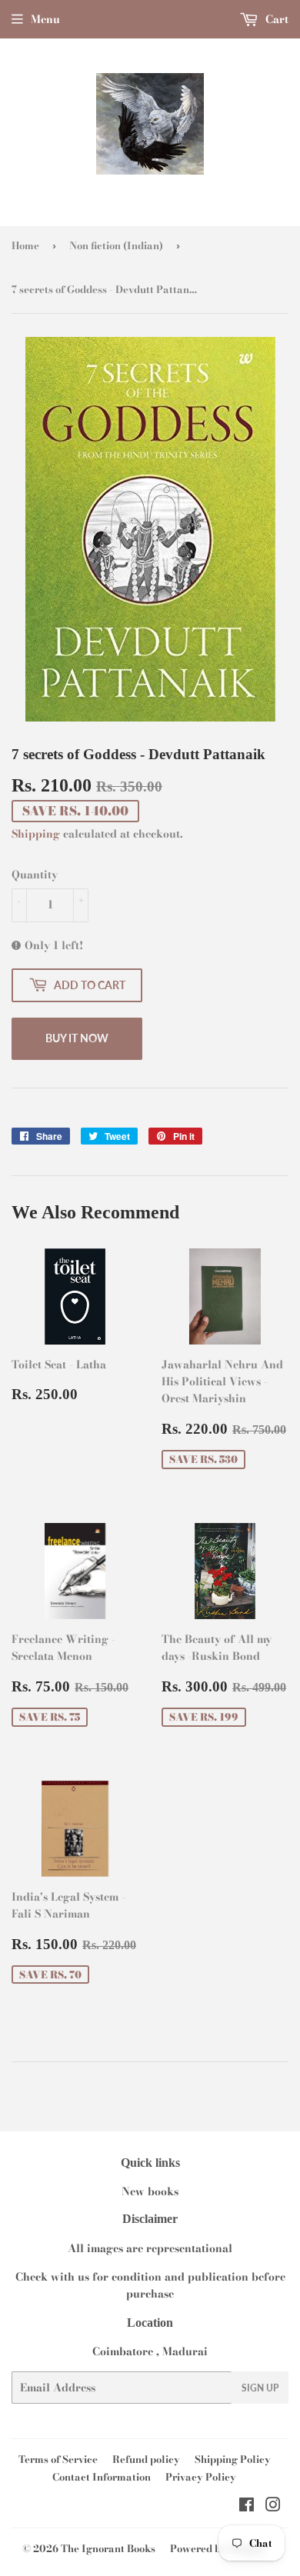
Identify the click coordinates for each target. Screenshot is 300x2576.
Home (25, 245)
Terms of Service (58, 2459)
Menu (45, 19)
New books (150, 2191)
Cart (275, 19)
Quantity (35, 875)
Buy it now (77, 1038)
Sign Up (260, 2388)
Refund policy (146, 2459)
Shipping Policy (233, 2459)
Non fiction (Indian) (116, 245)
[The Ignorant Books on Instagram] (273, 2507)
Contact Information (102, 2477)
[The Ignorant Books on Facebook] (247, 2507)
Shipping (36, 834)
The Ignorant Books (108, 2548)
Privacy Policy (201, 2477)
